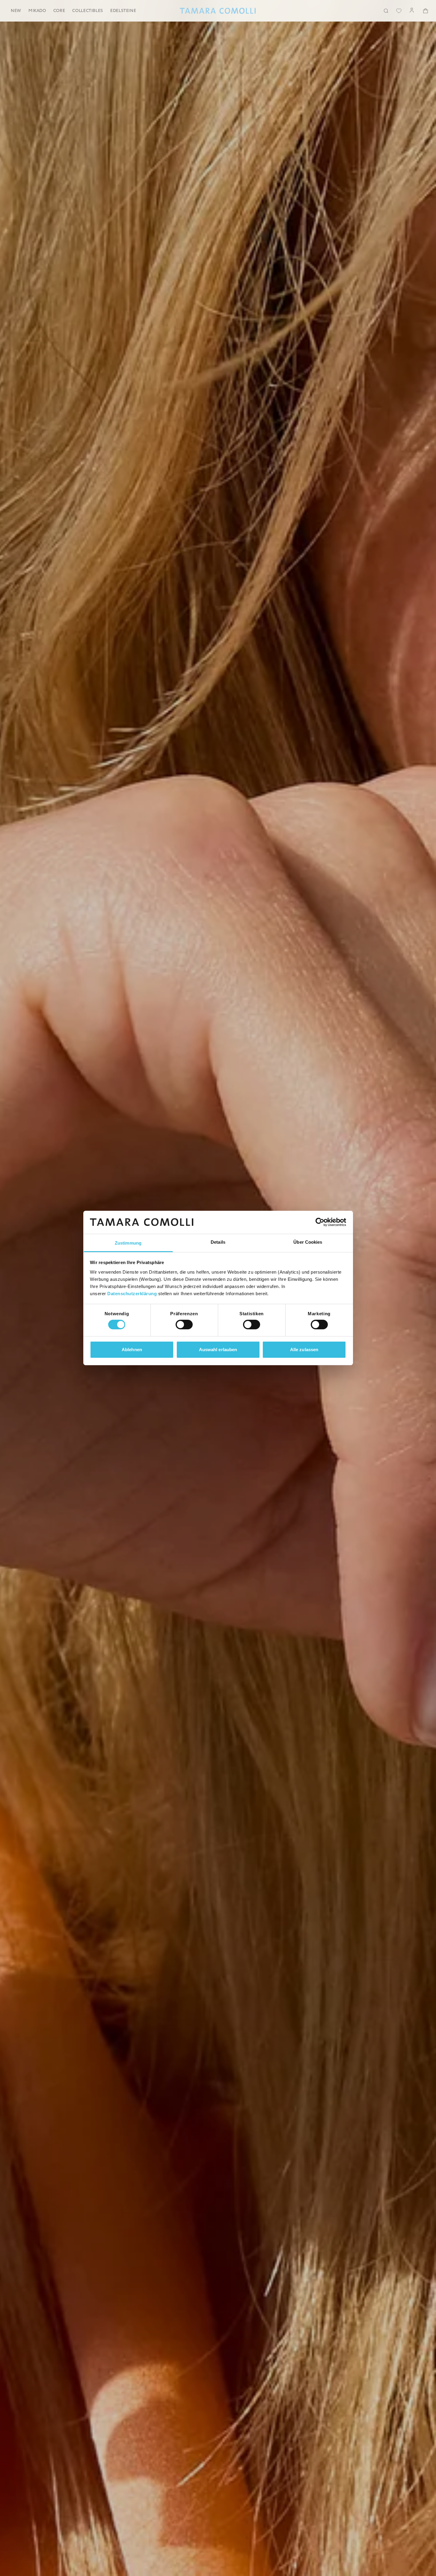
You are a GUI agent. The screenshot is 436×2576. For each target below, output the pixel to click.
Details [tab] (218, 1242)
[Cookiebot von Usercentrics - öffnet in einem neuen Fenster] (320, 1222)
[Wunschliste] (399, 11)
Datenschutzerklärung (132, 1294)
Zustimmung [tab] (128, 1243)
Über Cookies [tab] (308, 1242)
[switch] (184, 1325)
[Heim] (218, 11)
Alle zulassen (304, 1350)
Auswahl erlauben (218, 1350)
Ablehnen (132, 1350)
